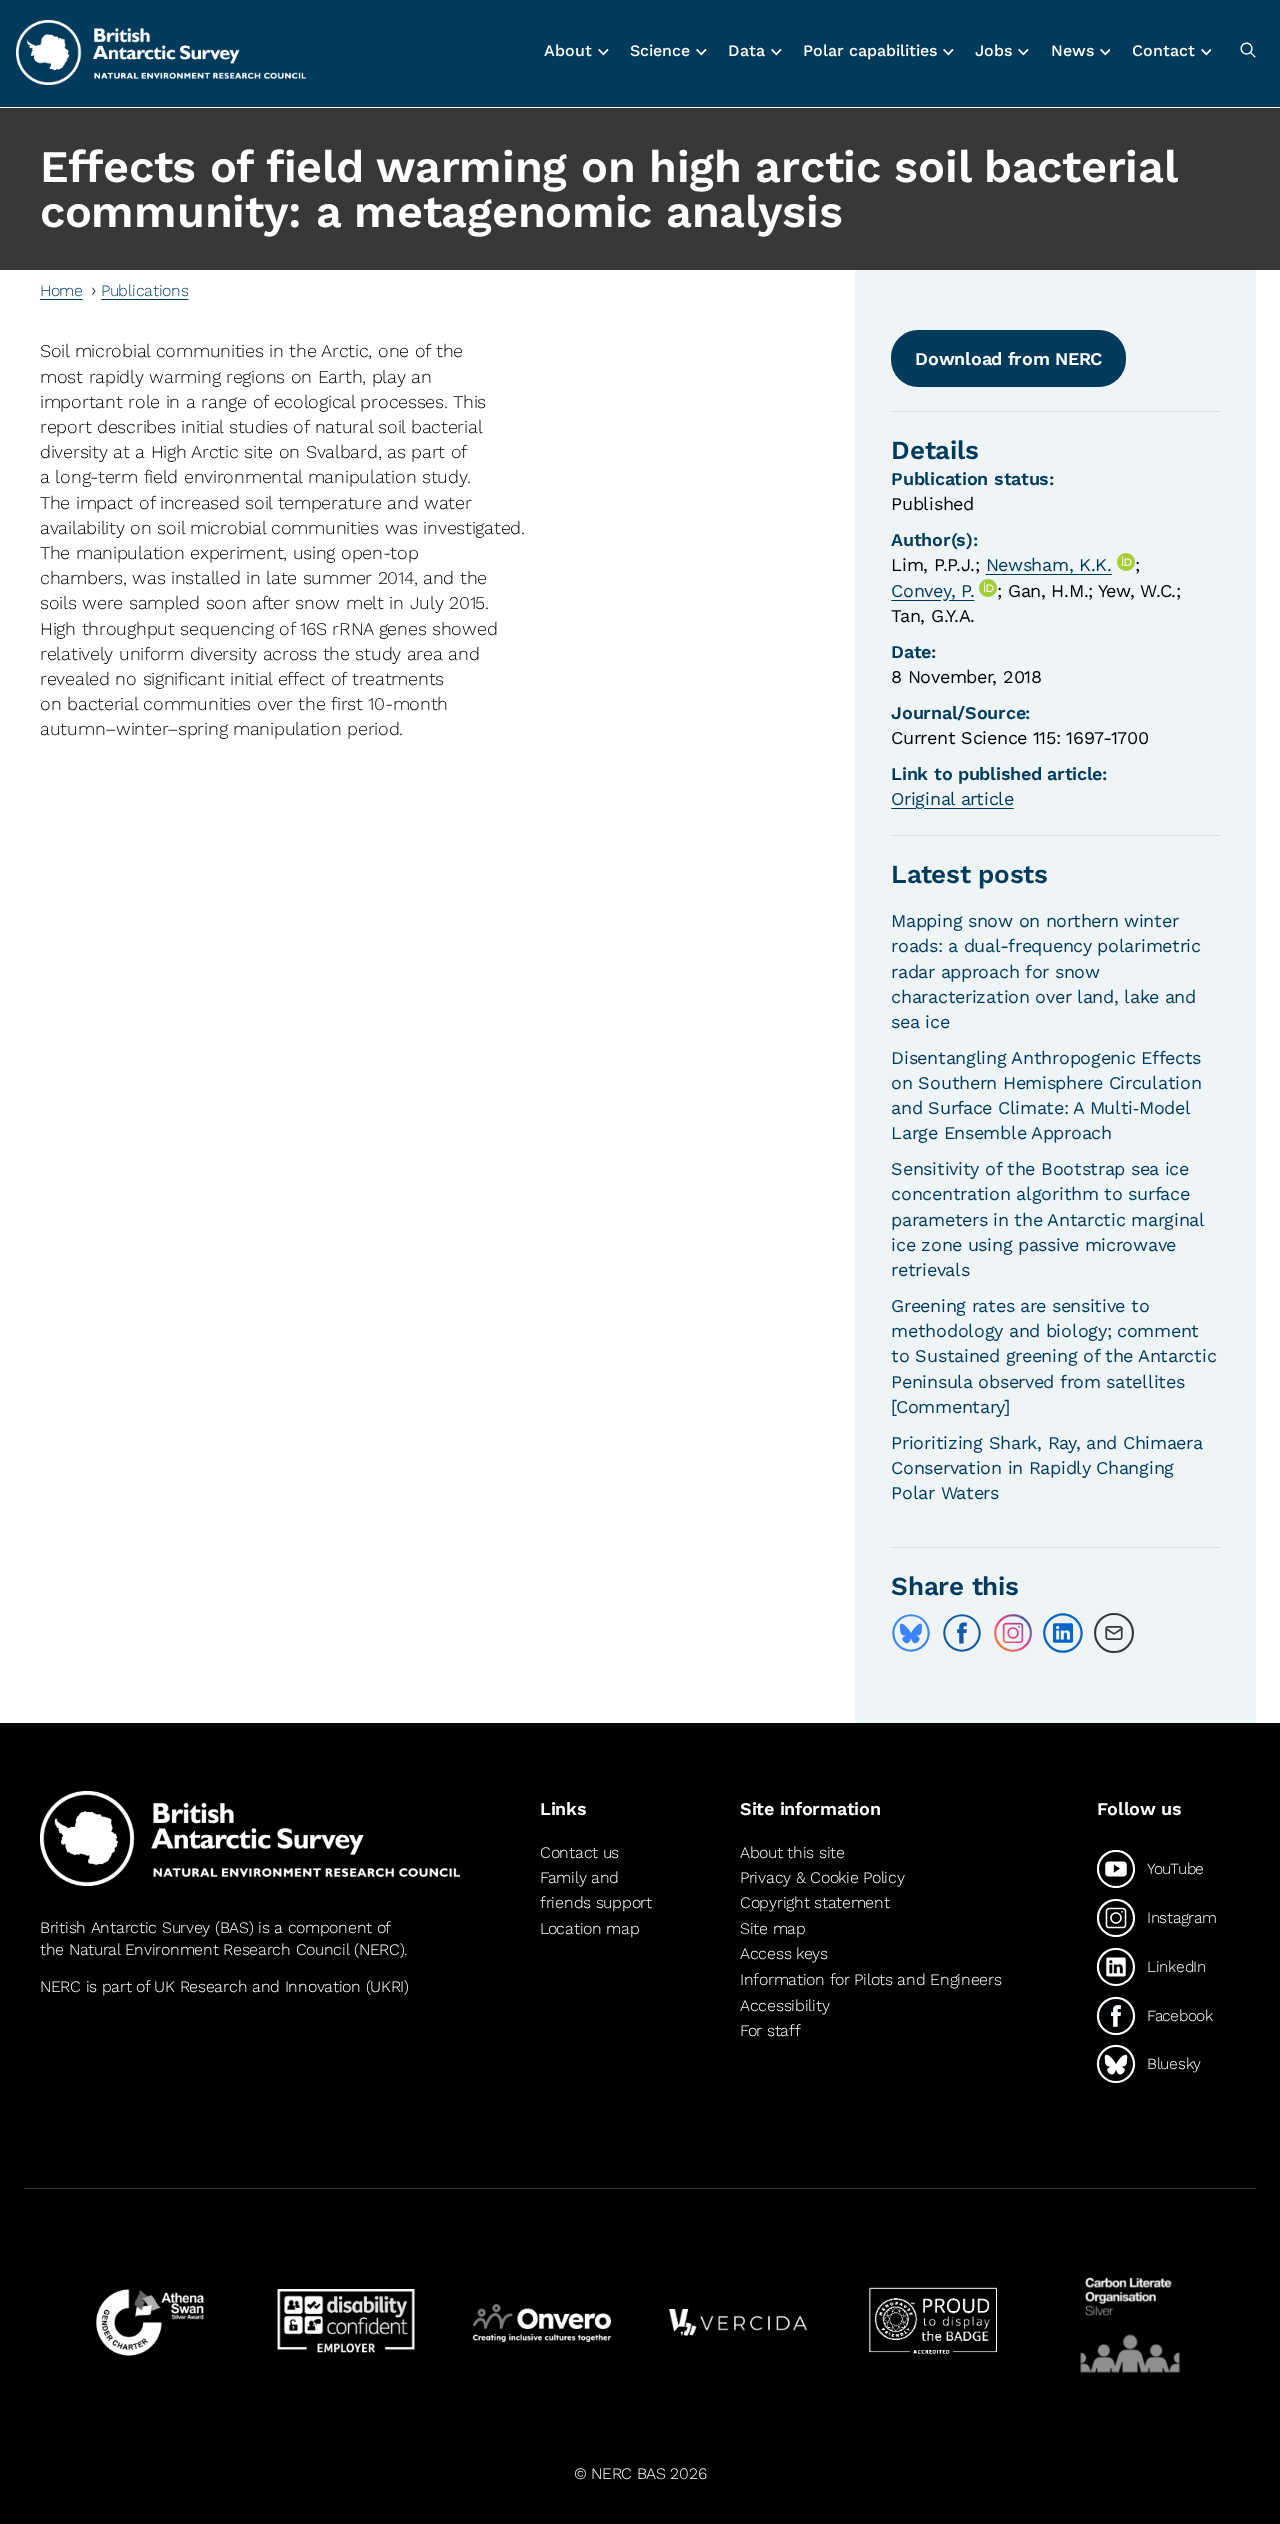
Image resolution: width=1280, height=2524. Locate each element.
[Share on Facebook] (962, 1633)
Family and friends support (596, 1890)
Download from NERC (1008, 358)
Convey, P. (932, 590)
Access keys (784, 1953)
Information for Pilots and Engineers (871, 1979)
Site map (773, 1928)
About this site (792, 1852)
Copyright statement (815, 1902)
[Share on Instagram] (1013, 1633)
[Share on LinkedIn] (1063, 1633)
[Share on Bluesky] (911, 1633)
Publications (145, 290)
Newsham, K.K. (1049, 564)
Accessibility (784, 2005)
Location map (590, 1928)
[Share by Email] (1114, 1633)
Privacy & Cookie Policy (822, 1877)
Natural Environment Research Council (209, 1949)
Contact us (579, 1852)
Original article (952, 798)
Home (61, 290)
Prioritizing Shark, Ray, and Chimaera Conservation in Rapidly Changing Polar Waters (1046, 1467)
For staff (770, 2030)
